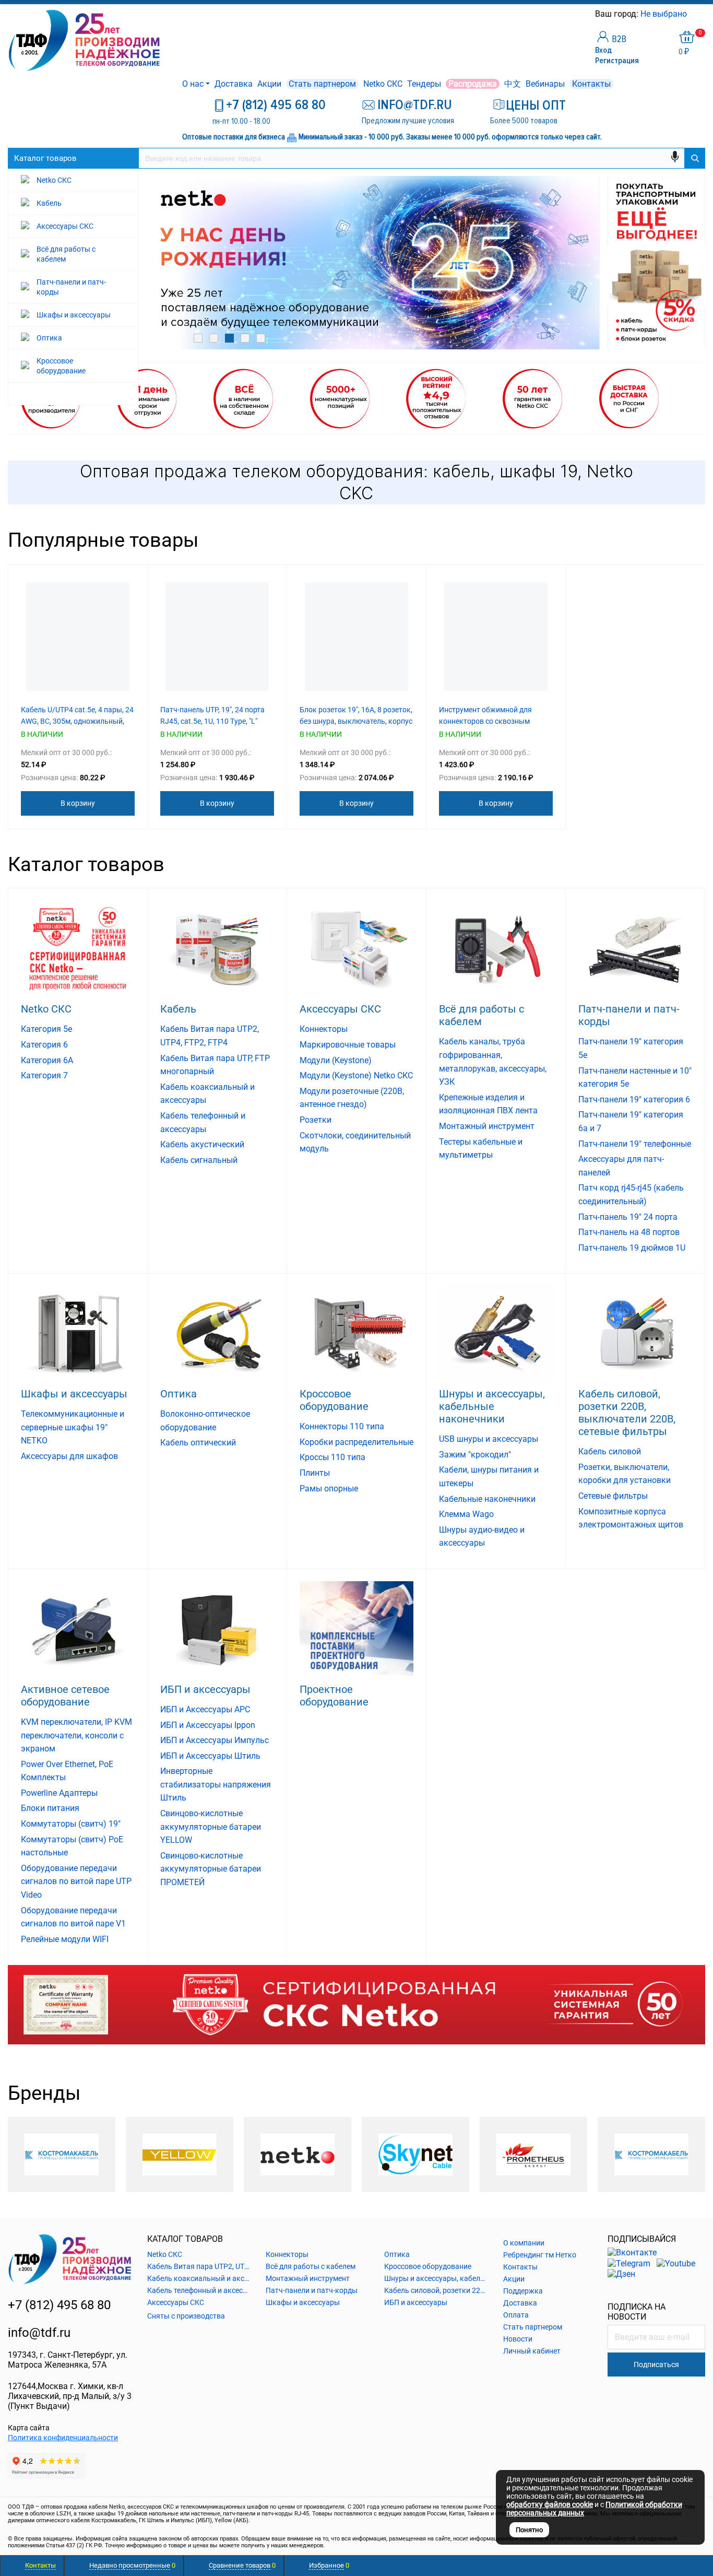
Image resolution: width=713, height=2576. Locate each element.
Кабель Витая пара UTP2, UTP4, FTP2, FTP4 (210, 1036)
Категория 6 (44, 1045)
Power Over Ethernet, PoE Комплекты (67, 1771)
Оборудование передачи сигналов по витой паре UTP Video (76, 1881)
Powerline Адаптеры (59, 1793)
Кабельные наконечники (487, 1499)
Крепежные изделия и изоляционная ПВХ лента (488, 1104)
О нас (193, 84)
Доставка (234, 84)
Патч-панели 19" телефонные (635, 1144)
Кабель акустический (202, 1144)
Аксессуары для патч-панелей (621, 1166)
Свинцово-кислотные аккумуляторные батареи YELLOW (211, 1827)
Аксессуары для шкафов (69, 1456)
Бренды (44, 2093)
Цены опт (536, 105)
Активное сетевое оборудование (65, 1696)
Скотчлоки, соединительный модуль (355, 1142)
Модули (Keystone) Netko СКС (356, 1075)
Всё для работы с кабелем (482, 1015)
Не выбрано (665, 14)
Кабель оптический (198, 1443)
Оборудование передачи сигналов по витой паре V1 (73, 1917)
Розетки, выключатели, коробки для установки (625, 1474)
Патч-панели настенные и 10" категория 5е (635, 1078)
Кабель (178, 1009)
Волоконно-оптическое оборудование (205, 1421)
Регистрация (617, 61)
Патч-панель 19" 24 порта (628, 1217)
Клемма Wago (466, 1514)
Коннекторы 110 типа (342, 1426)
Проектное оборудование (334, 1696)
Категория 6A (47, 1060)
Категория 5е (46, 1029)
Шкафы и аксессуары (74, 1394)
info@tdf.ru (39, 2333)
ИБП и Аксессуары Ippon (208, 1725)
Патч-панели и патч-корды (629, 1015)
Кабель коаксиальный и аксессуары (207, 1094)
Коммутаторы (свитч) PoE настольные (72, 1846)
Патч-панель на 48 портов (629, 1232)
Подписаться (656, 2365)
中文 (513, 84)
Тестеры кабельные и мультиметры (481, 1149)
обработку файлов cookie (550, 2504)
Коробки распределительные (356, 1442)
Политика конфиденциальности (63, 2438)
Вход (603, 50)
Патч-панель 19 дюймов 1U (632, 1248)
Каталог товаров (45, 158)
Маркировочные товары (348, 1045)
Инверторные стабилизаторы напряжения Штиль (216, 1784)
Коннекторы (324, 1029)
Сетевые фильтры (613, 1496)
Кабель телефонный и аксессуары (203, 1122)
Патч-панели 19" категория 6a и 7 (631, 1121)
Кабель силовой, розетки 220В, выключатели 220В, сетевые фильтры (627, 1413)
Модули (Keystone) (336, 1060)
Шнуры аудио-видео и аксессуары (482, 1537)
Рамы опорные (329, 1489)
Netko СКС (383, 84)
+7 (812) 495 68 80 (276, 105)
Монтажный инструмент (487, 1126)
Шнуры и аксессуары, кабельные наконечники (492, 1406)
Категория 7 (44, 1075)
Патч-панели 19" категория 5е (631, 1048)
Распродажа (473, 84)
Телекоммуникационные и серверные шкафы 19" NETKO (73, 1427)
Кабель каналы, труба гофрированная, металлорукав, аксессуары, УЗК (493, 1062)
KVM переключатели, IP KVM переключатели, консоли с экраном (76, 1735)
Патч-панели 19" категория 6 (634, 1099)
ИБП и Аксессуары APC (205, 1709)
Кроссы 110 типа (332, 1457)
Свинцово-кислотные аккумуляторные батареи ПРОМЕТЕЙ (211, 1869)
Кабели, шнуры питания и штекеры (489, 1477)
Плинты (315, 1473)
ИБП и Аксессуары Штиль (210, 1756)
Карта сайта (29, 2428)
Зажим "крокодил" (475, 1455)
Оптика (179, 1394)
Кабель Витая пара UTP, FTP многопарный (215, 1065)
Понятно (529, 2530)
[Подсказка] (356, 2004)
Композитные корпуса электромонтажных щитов (631, 1518)
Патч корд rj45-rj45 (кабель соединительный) (631, 1195)
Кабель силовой (610, 1451)
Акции (269, 84)
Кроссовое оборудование (334, 1400)
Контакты (591, 84)
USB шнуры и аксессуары (489, 1439)
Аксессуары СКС (340, 1009)
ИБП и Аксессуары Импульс (215, 1740)
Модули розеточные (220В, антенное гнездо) (352, 1098)
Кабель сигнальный (199, 1160)
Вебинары (545, 84)
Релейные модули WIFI (65, 1939)
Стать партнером (322, 84)
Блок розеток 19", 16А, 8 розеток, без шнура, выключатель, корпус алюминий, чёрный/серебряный (356, 721)
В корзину (78, 803)
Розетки (316, 1120)
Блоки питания (50, 1808)
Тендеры (424, 84)
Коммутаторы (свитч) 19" (71, 1824)
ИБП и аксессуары (205, 1689)
